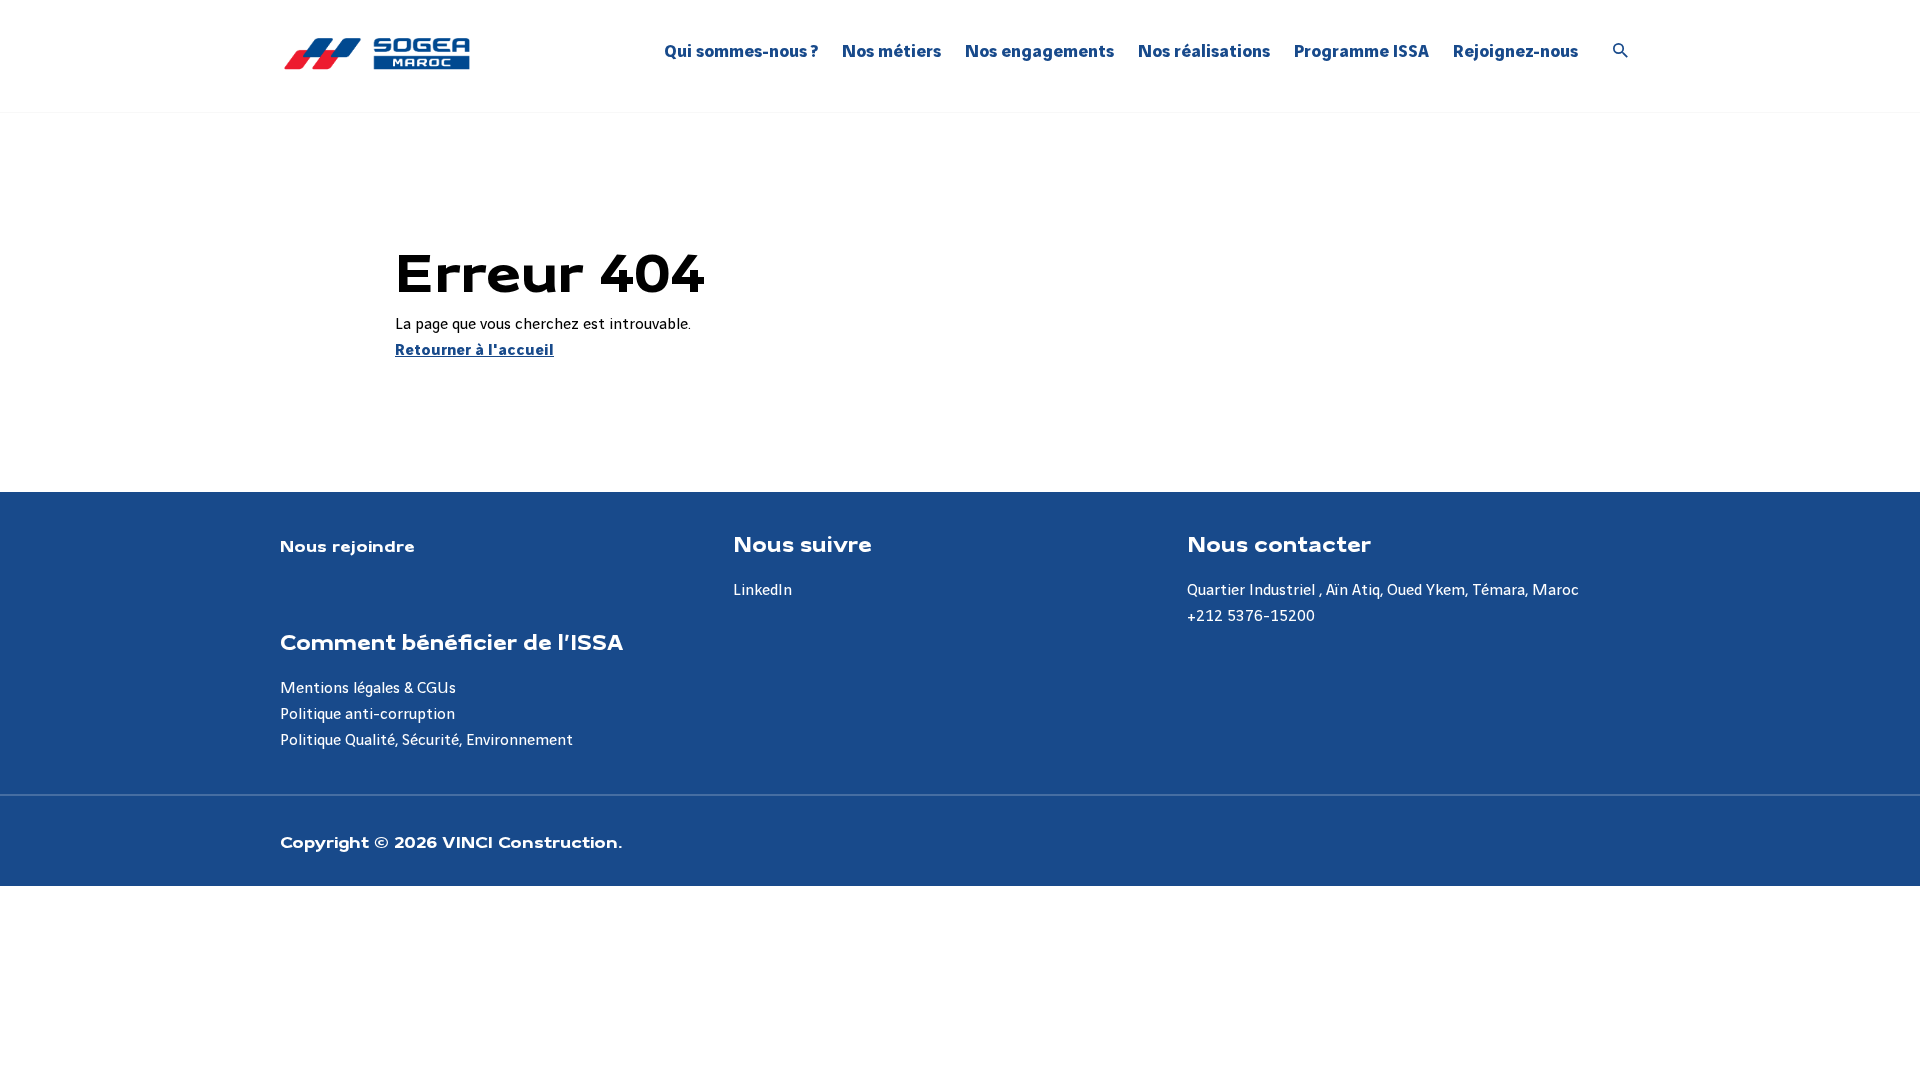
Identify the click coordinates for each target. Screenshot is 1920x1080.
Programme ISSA (1361, 51)
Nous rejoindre (347, 545)
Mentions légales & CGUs (368, 688)
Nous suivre (802, 543)
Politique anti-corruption (367, 714)
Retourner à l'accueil (474, 350)
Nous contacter (1279, 543)
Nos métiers (891, 51)
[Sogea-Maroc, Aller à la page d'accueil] (377, 53)
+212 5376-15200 (1251, 616)
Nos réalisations (1204, 51)
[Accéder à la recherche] (1621, 52)
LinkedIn (762, 590)
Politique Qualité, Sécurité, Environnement (426, 740)
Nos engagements (1039, 51)
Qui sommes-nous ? (741, 51)
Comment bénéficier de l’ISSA (451, 641)
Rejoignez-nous (1515, 51)
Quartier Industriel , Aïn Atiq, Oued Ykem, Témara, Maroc (1383, 590)
